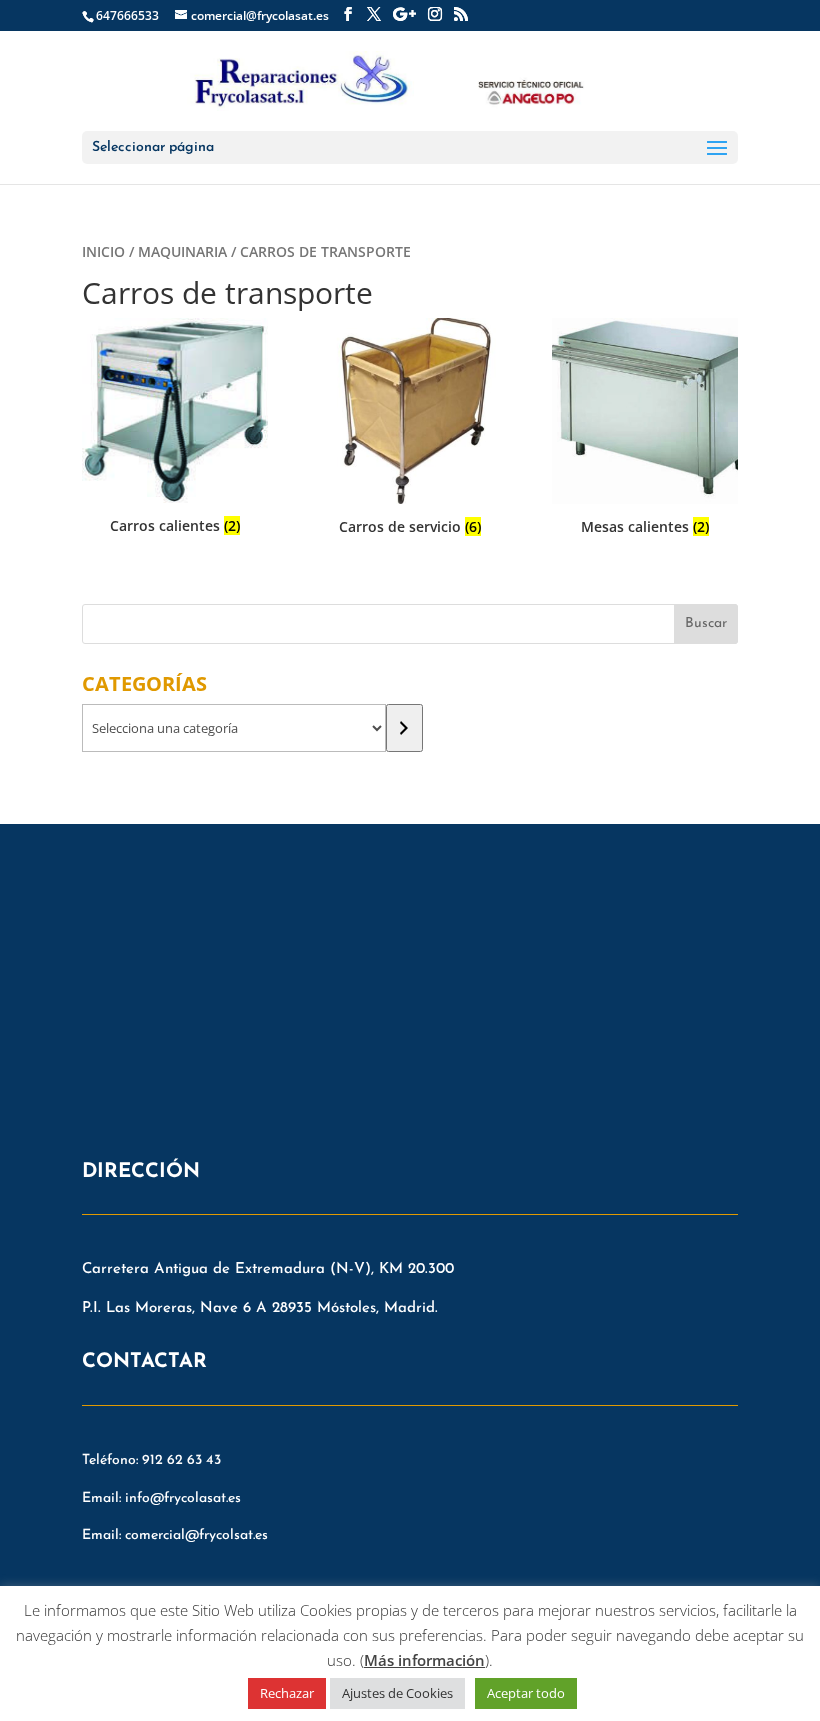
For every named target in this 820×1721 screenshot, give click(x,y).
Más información (424, 1660)
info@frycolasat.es (183, 1498)
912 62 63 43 (181, 1460)
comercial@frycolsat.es (196, 1535)
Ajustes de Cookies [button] (397, 1693)
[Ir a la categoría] (404, 728)
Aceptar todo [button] (526, 1693)
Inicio (103, 251)
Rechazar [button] (287, 1693)
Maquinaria (182, 251)
